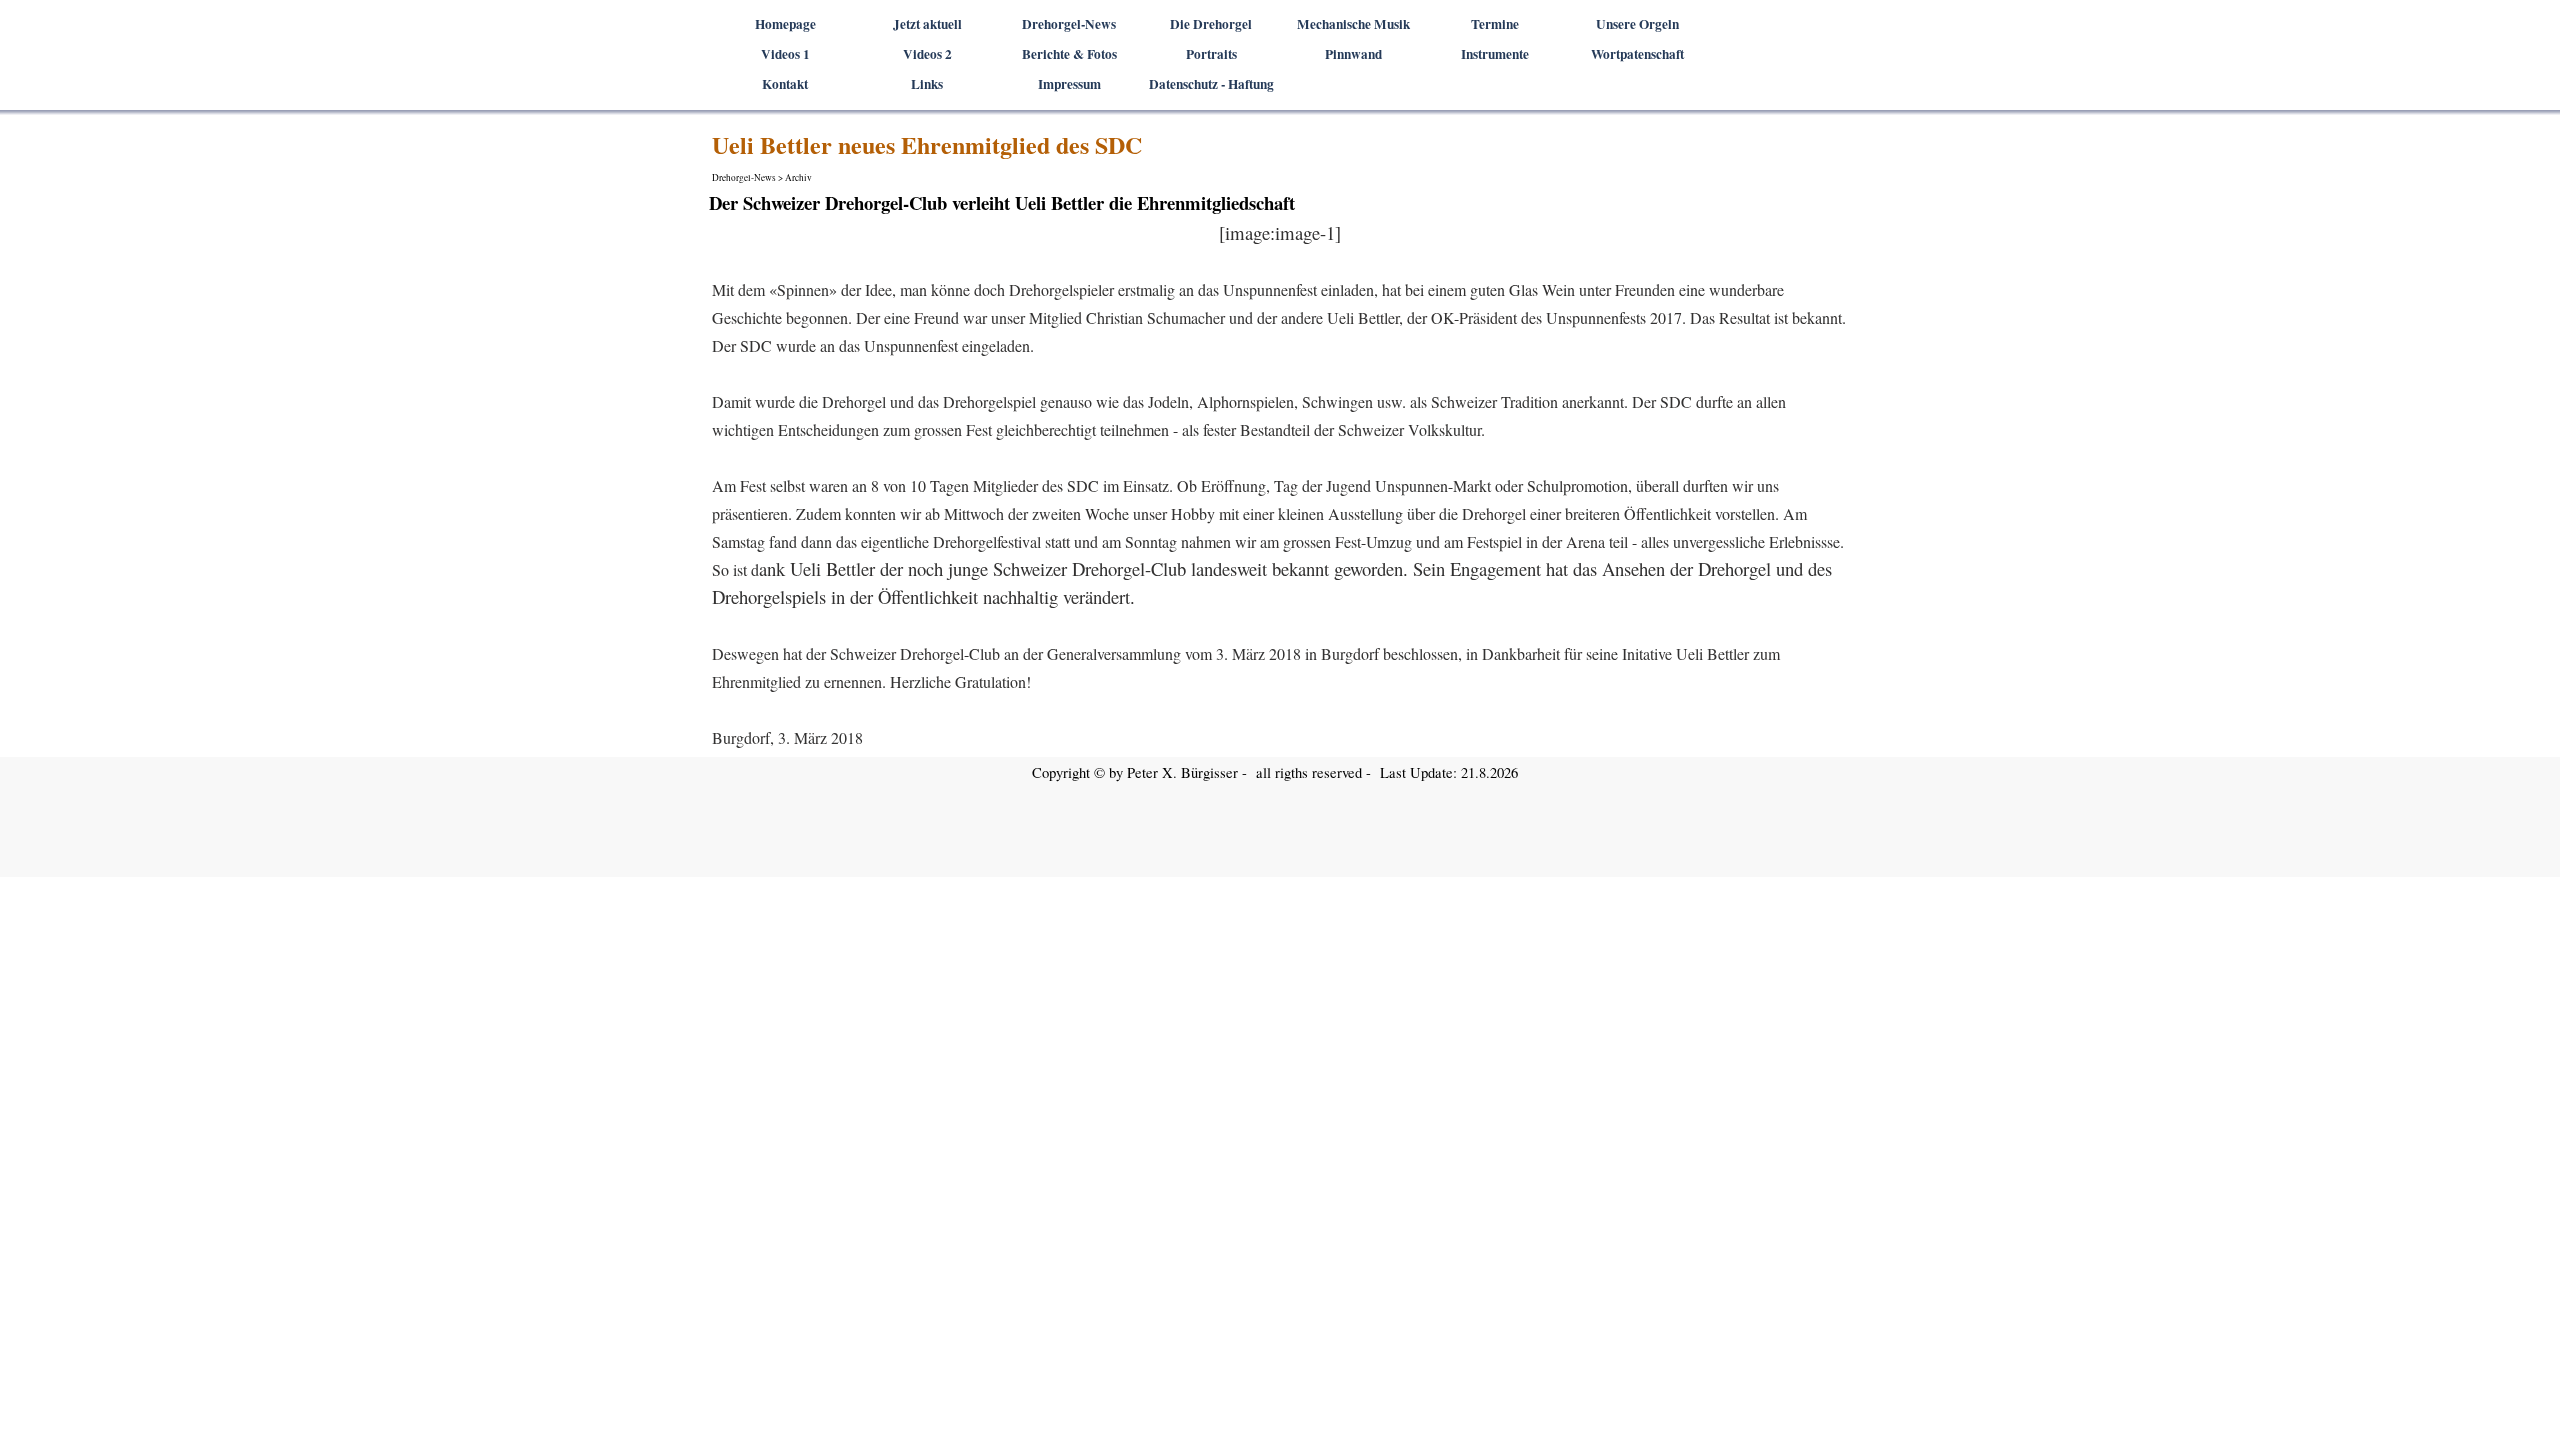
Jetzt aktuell (927, 24)
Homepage (785, 24)
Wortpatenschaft (1637, 54)
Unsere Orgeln (1637, 24)
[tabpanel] (1280, 485)
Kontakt (785, 84)
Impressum (1069, 84)
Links (927, 84)
